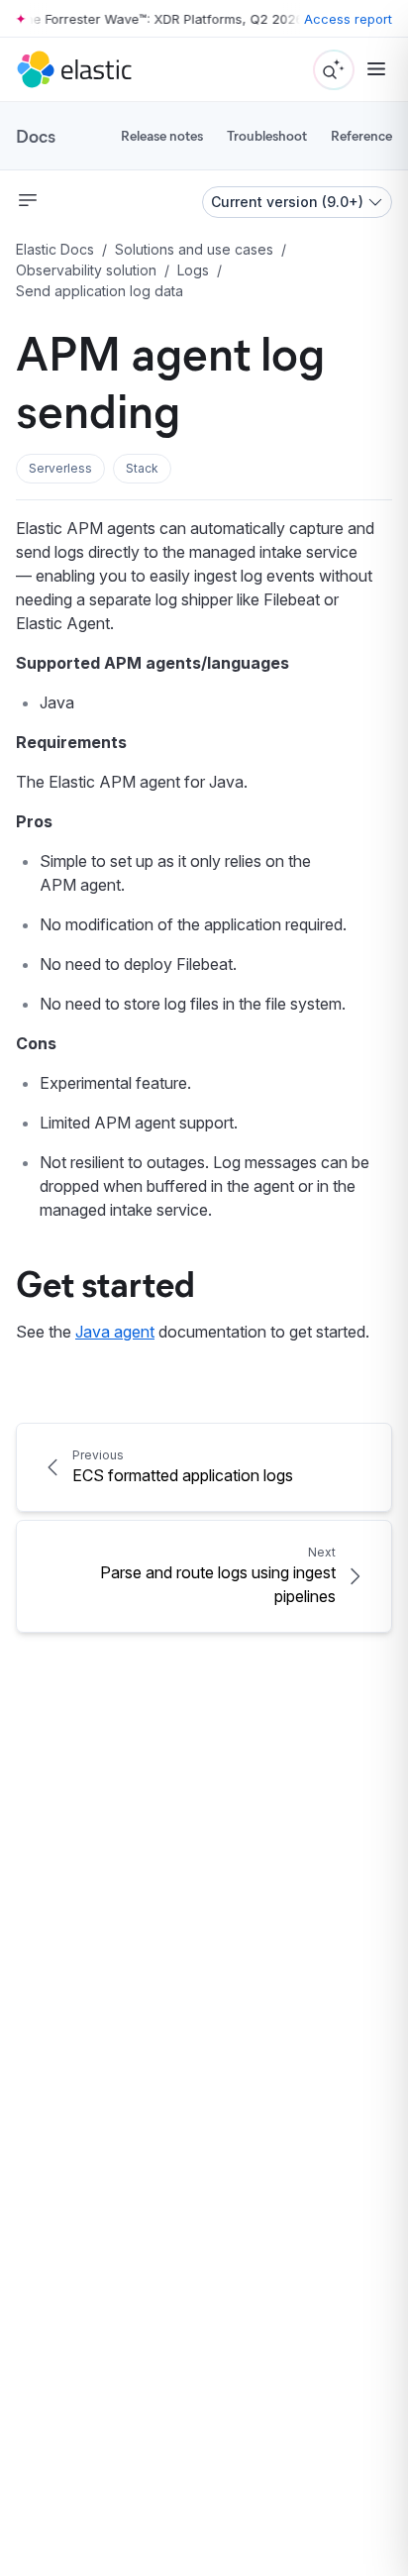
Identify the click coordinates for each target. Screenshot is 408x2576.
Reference (361, 135)
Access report (348, 19)
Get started (105, 1282)
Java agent (115, 1332)
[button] (60, 469)
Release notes (162, 135)
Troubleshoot (267, 135)
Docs (36, 136)
